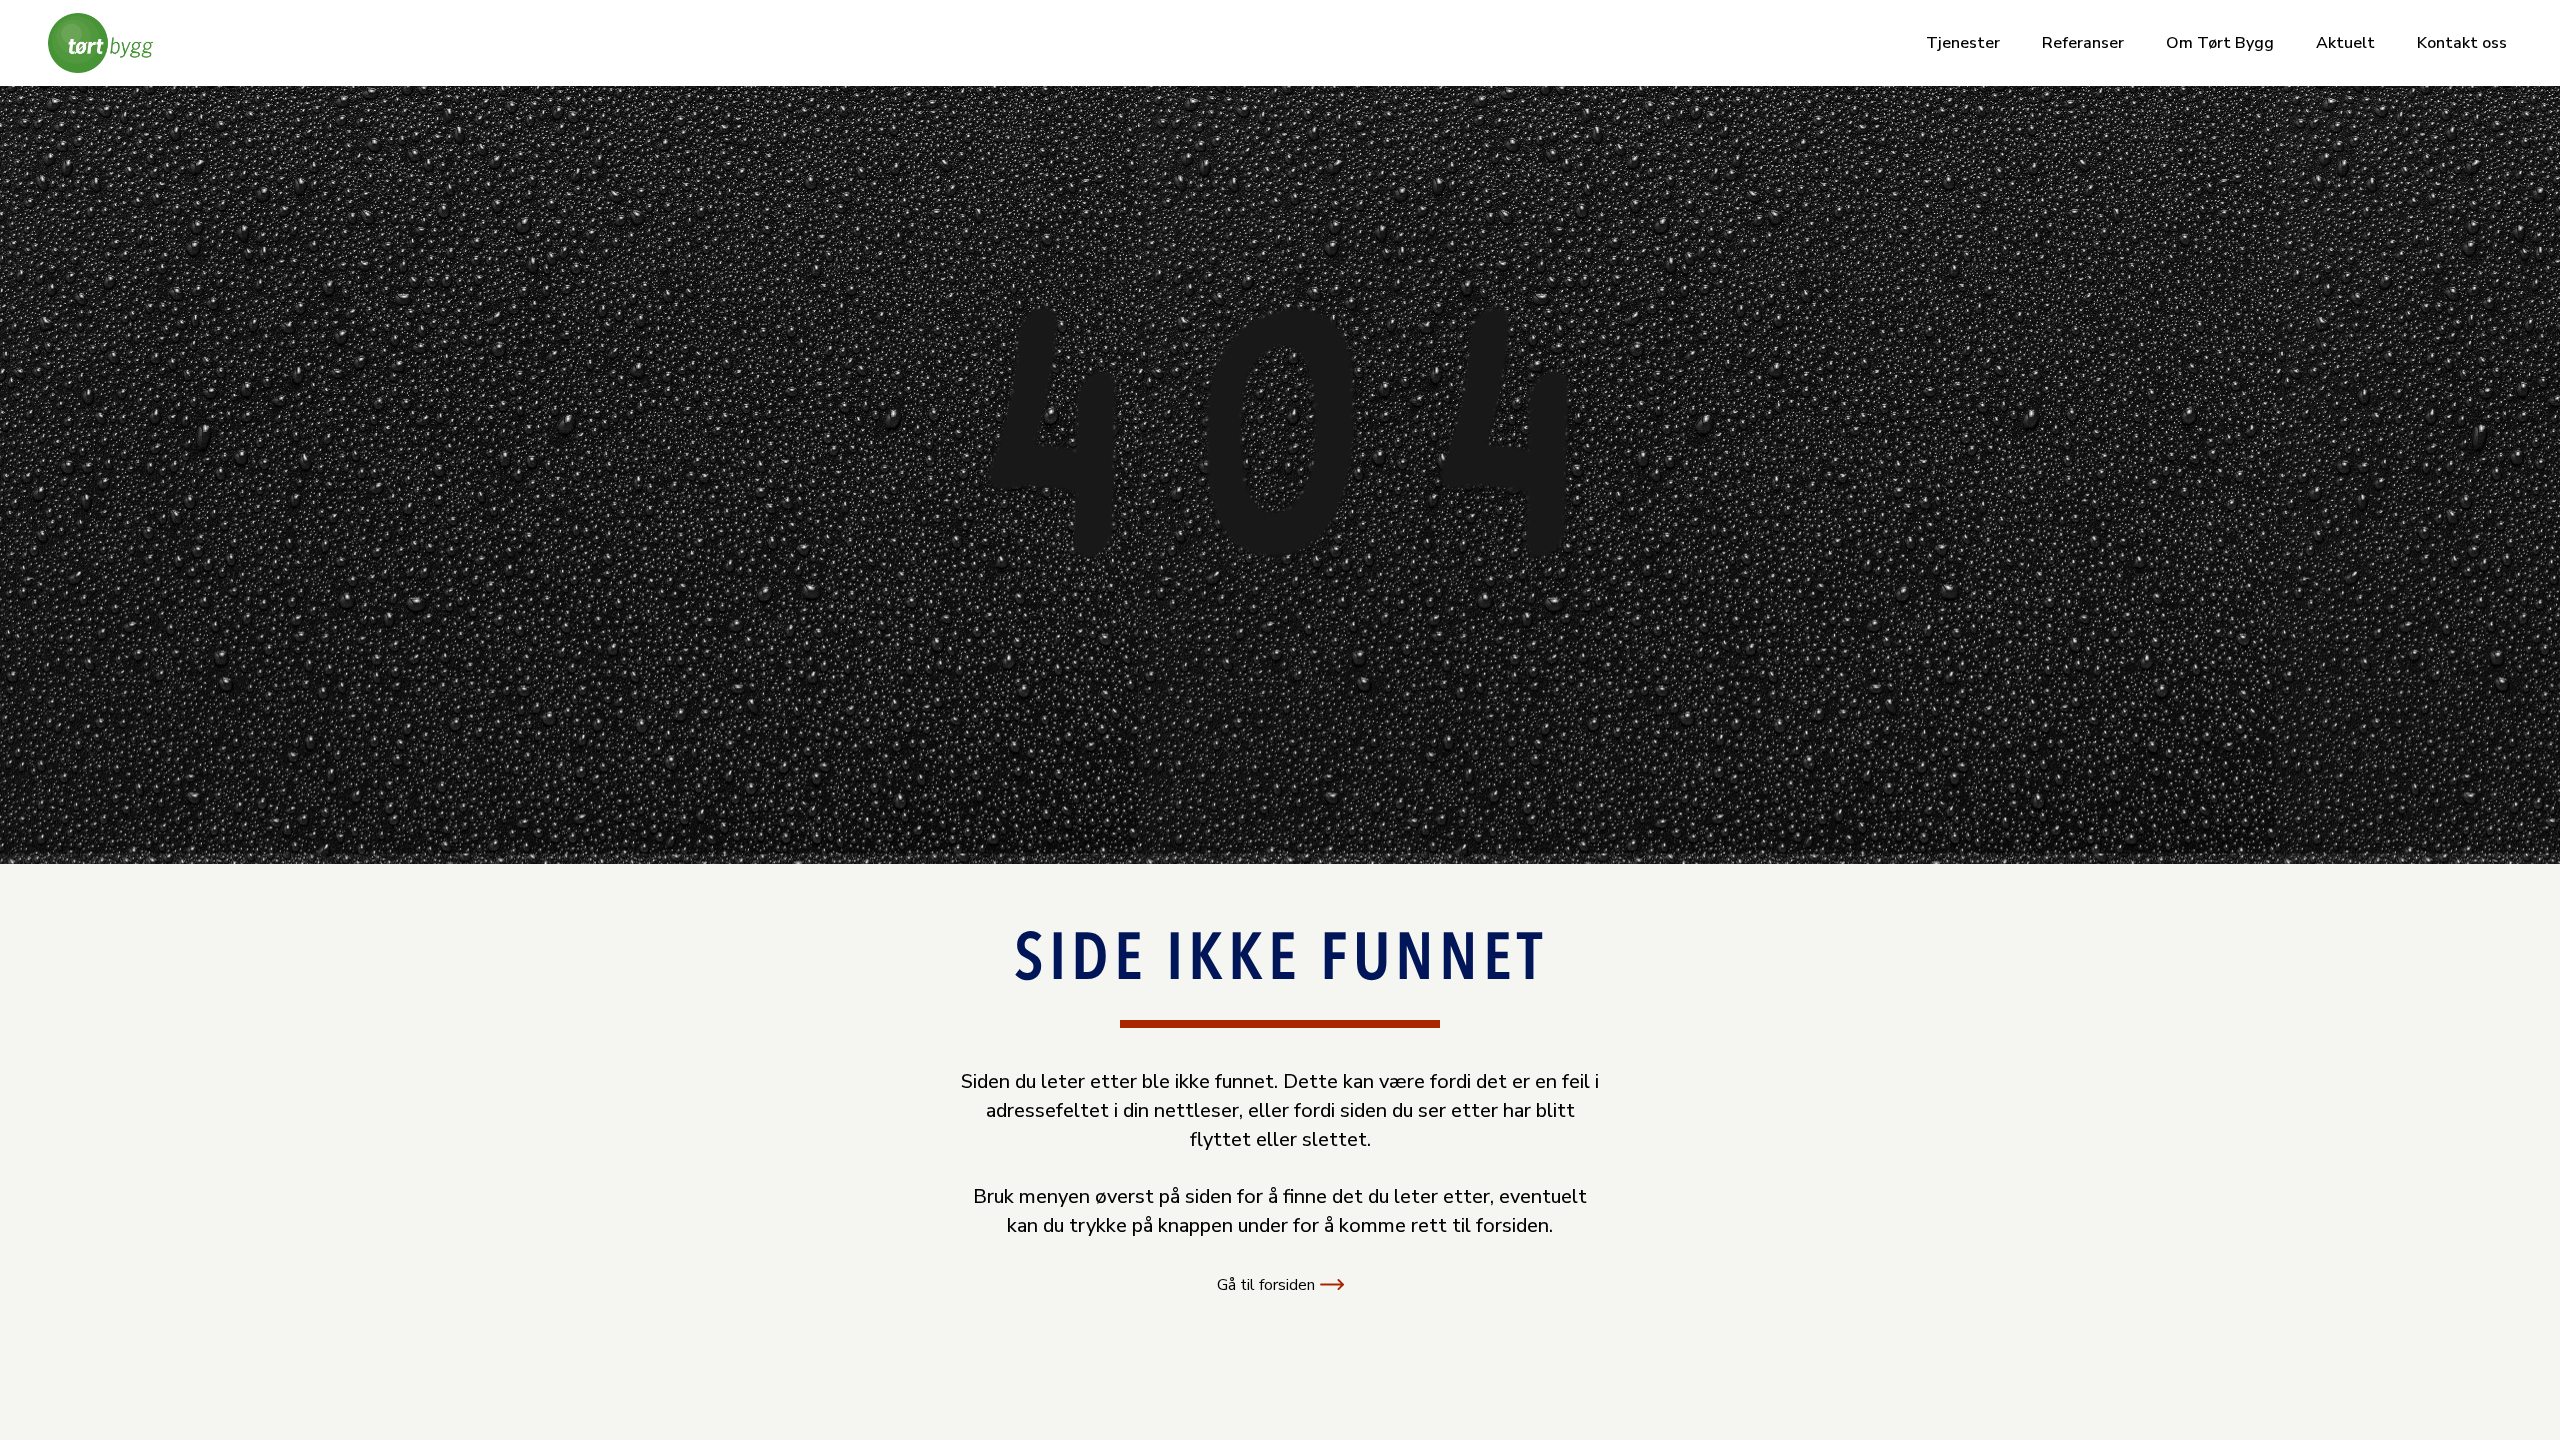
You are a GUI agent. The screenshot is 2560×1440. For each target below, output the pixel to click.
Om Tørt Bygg (2220, 43)
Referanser (2083, 43)
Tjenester (1963, 43)
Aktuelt (2345, 43)
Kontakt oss (2462, 43)
